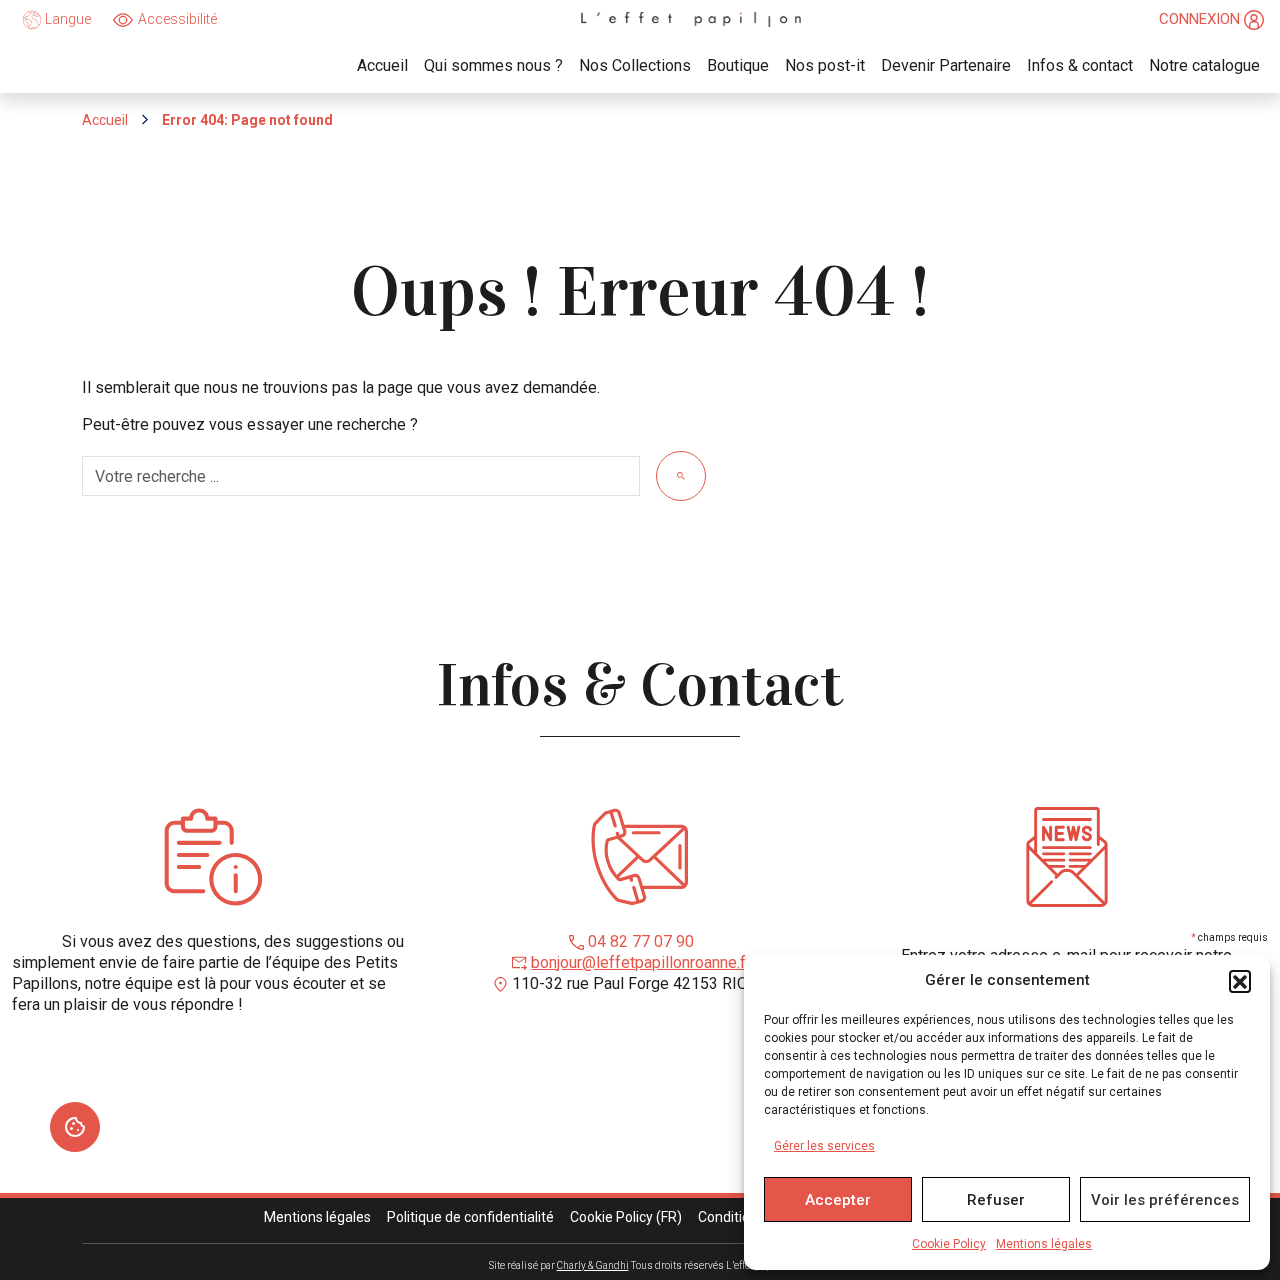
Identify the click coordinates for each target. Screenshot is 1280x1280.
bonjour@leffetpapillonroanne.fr (641, 962)
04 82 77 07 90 (641, 941)
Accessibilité (177, 19)
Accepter (838, 1200)
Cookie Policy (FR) (626, 1217)
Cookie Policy (949, 1244)
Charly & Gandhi (593, 1265)
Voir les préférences (1165, 1200)
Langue (66, 19)
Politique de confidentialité (470, 1217)
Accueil (105, 120)
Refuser (996, 1200)
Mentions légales (1044, 1244)
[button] (1240, 981)
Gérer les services (824, 1146)
